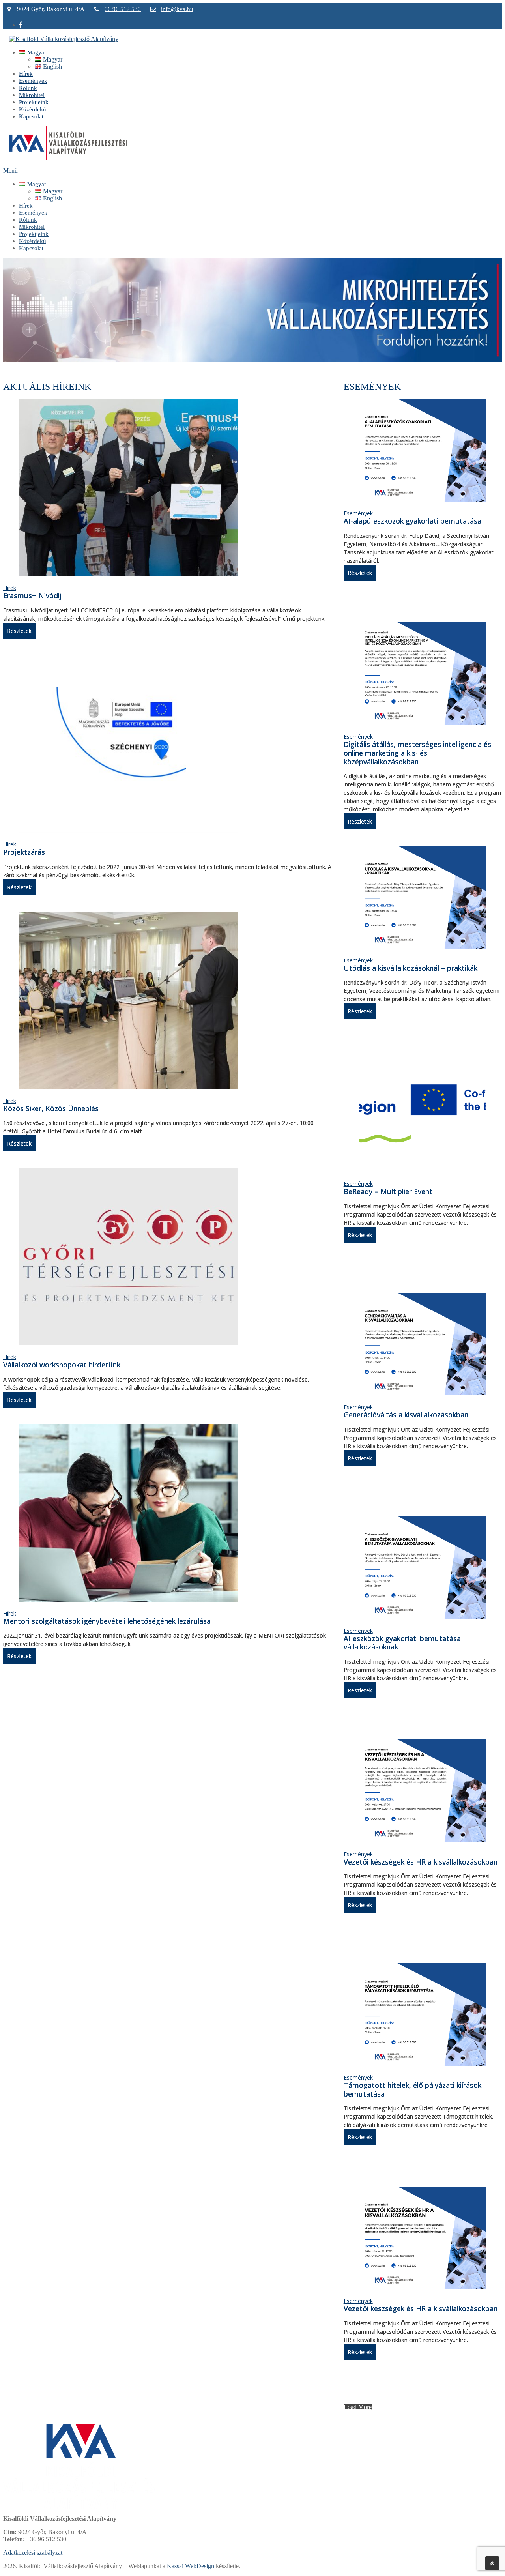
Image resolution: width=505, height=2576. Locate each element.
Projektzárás (24, 852)
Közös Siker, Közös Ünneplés (51, 1108)
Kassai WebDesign (191, 2566)
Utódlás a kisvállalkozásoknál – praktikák (411, 968)
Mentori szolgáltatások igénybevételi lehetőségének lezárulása (107, 1621)
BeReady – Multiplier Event (388, 1191)
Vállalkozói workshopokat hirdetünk (62, 1365)
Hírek (10, 588)
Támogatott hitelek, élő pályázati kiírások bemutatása (412, 2089)
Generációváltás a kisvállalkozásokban (406, 1415)
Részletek (19, 631)
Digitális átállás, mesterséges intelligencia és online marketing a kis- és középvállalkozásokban (417, 753)
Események (358, 513)
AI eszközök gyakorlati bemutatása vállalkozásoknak (402, 1643)
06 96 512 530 (123, 9)
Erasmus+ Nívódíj (32, 595)
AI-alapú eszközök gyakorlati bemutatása (412, 521)
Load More (358, 2407)
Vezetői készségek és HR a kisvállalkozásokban (421, 1862)
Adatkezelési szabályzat (33, 2553)
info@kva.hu (177, 9)
